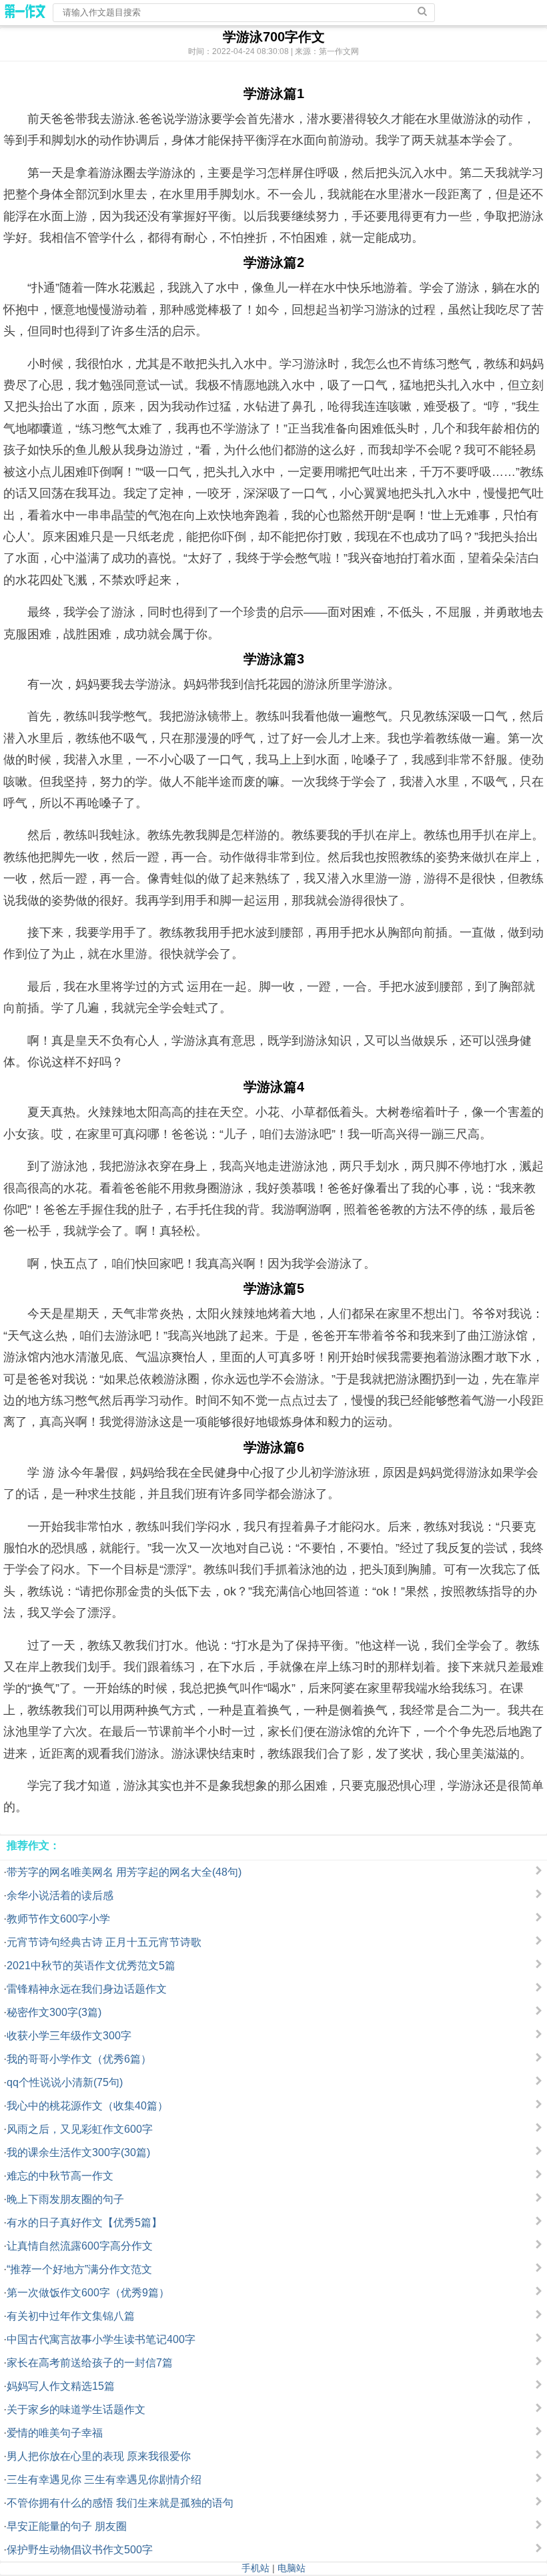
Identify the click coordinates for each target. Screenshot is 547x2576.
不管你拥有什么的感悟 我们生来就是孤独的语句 (120, 2503)
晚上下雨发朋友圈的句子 (65, 2199)
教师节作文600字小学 (58, 1919)
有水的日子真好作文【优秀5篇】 (84, 2223)
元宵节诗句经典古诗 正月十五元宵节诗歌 (104, 1942)
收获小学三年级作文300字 (69, 2036)
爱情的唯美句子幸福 (55, 2433)
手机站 (255, 2568)
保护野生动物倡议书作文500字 (80, 2550)
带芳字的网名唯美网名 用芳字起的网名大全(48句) (124, 1872)
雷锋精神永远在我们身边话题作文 (87, 1989)
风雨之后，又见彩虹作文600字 (80, 2129)
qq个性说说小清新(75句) (65, 2082)
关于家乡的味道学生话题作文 (76, 2409)
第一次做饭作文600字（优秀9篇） (88, 2293)
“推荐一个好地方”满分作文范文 (79, 2269)
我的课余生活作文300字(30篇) (78, 2152)
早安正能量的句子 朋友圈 (67, 2526)
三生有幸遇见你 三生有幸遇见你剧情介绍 (104, 2480)
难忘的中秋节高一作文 (60, 2176)
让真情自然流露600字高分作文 (80, 2246)
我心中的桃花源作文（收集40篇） (87, 2106)
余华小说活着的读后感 (60, 1895)
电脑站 (292, 2568)
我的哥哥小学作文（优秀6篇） (79, 2059)
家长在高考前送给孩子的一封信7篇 (90, 2363)
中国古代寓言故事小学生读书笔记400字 (101, 2339)
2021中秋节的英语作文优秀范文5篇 (91, 1966)
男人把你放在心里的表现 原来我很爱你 (99, 2456)
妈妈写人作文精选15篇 (61, 2386)
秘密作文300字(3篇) (54, 2012)
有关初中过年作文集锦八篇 (71, 2316)
